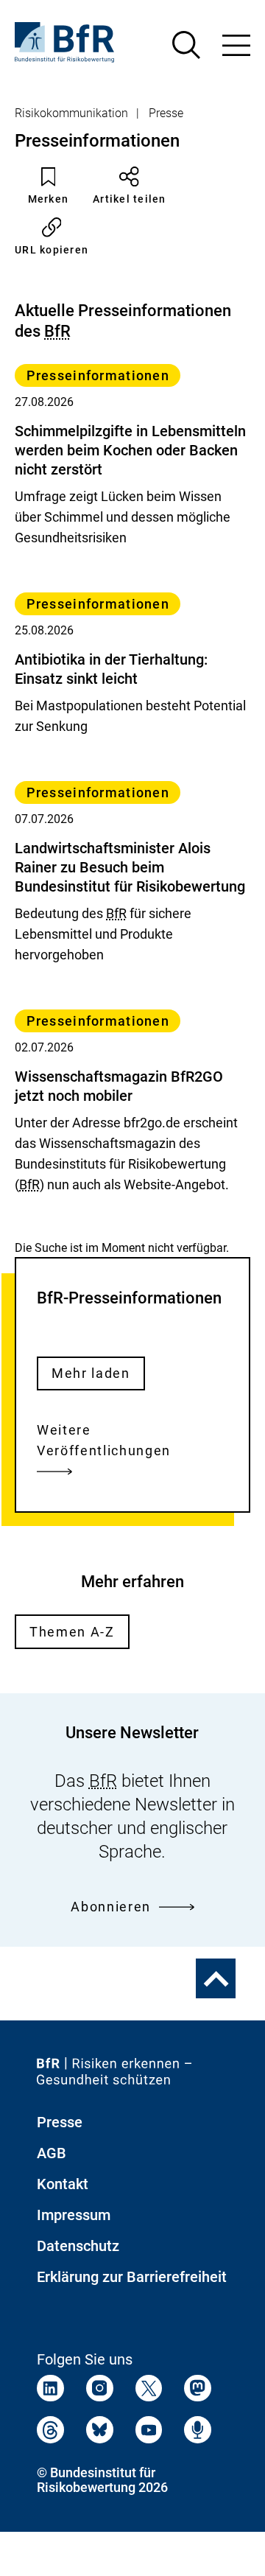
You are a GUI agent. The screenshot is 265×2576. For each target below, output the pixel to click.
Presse (166, 113)
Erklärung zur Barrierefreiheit (132, 2277)
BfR (57, 331)
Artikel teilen (130, 199)
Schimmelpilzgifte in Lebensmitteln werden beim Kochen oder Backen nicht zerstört (130, 450)
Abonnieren (111, 1907)
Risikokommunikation (71, 113)
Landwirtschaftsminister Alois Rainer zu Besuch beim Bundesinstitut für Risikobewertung (130, 867)
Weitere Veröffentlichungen (104, 1440)
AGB (52, 2153)
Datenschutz (78, 2246)
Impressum (74, 2215)
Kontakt (63, 2184)
